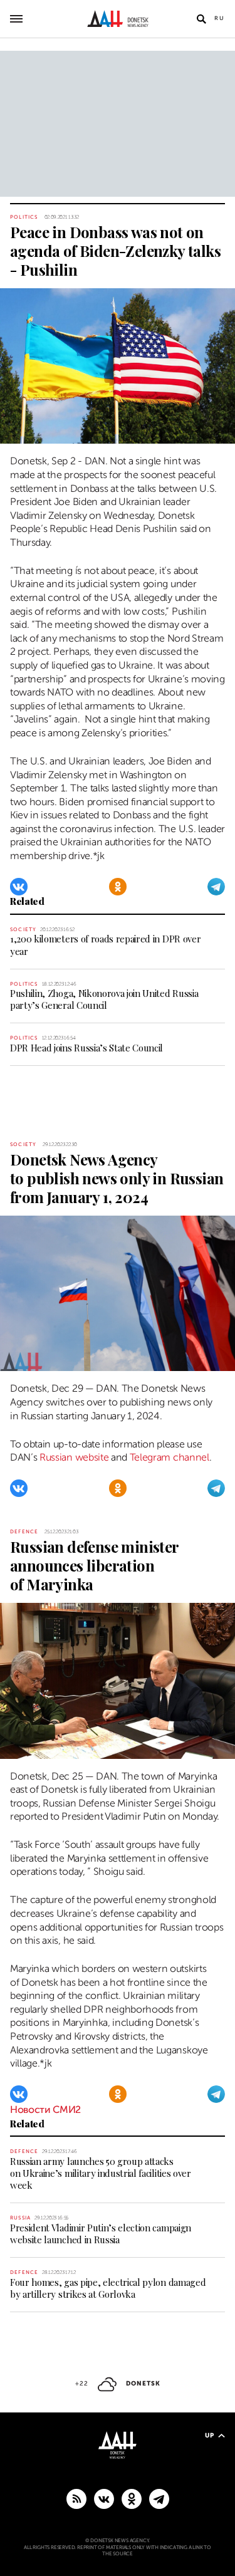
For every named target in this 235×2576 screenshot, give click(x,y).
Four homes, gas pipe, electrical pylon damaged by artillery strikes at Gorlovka (108, 2288)
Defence (24, 1532)
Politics (24, 217)
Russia (20, 2218)
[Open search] (201, 19)
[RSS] (76, 2498)
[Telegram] (216, 887)
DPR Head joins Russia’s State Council (86, 1048)
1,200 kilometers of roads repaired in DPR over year (105, 945)
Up (210, 2435)
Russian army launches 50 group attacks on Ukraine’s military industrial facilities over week (101, 2173)
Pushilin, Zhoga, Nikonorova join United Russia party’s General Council (104, 999)
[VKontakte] (19, 887)
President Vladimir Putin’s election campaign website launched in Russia (101, 2234)
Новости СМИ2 (45, 2110)
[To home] (118, 19)
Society (23, 930)
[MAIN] (159, 2498)
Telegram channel (170, 1457)
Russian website (74, 1457)
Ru (220, 18)
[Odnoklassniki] (118, 887)
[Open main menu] (16, 19)
